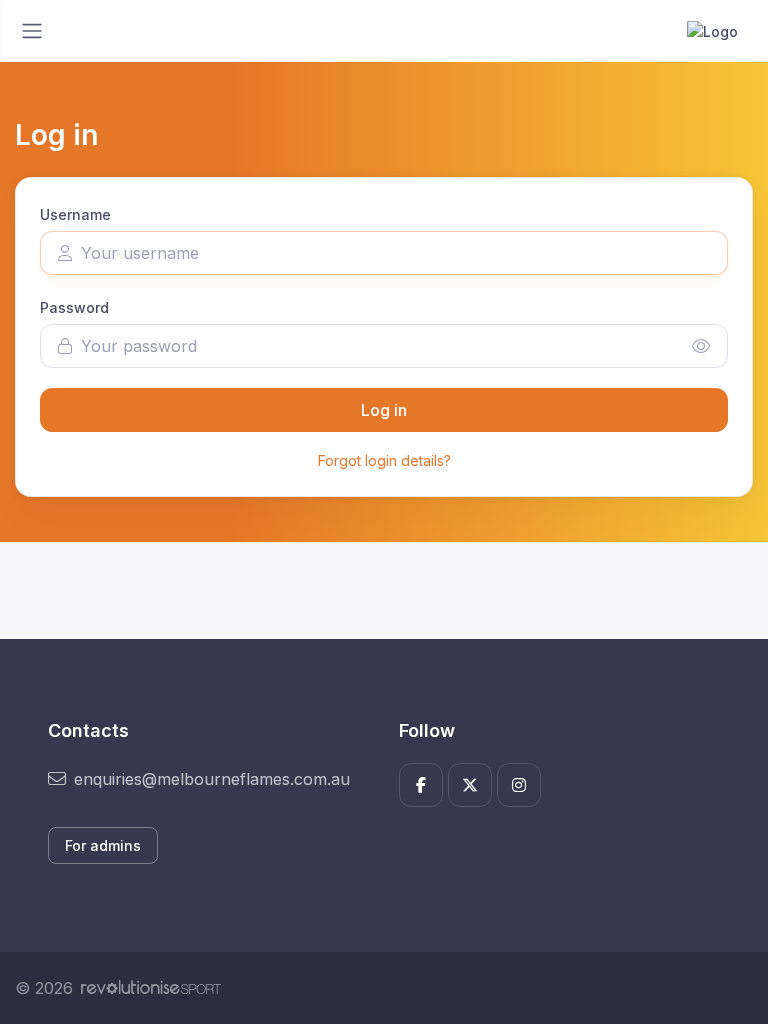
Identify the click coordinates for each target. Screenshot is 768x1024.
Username (75, 214)
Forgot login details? (384, 460)
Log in (384, 410)
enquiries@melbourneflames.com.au (212, 779)
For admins (103, 845)
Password (74, 307)
